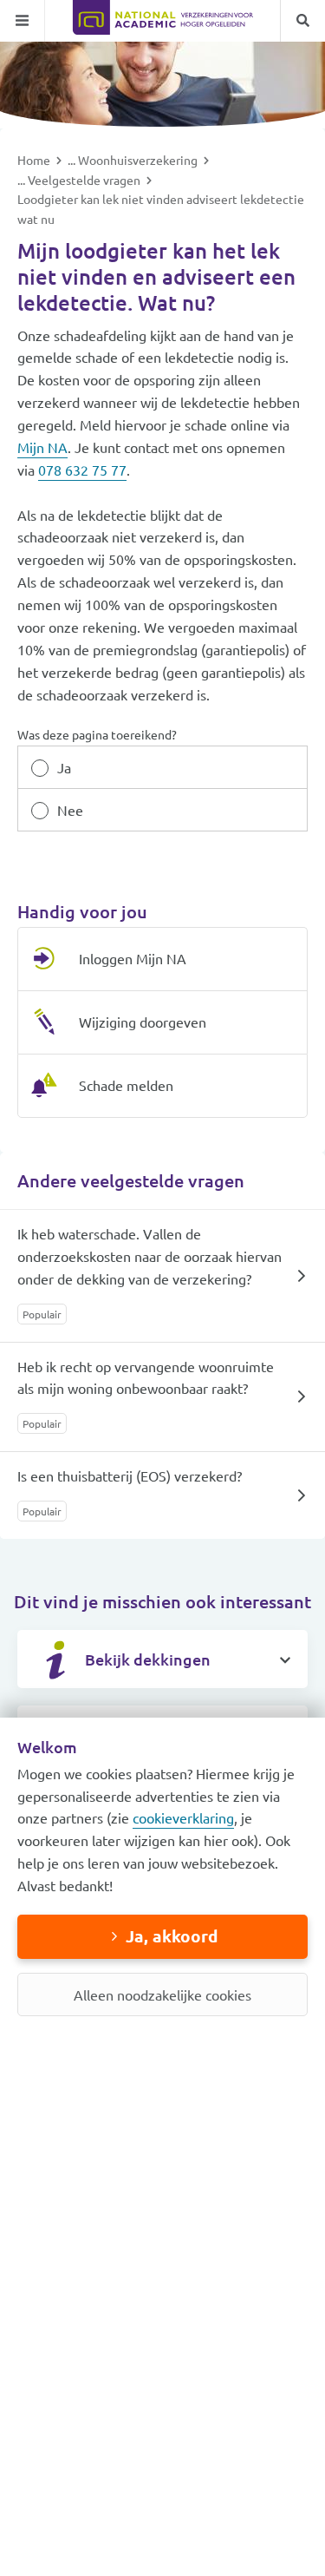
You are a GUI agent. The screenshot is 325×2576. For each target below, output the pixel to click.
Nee (70, 810)
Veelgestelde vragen (85, 180)
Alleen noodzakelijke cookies (162, 1994)
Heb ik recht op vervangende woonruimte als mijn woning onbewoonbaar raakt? (146, 1377)
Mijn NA (42, 447)
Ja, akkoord (172, 1936)
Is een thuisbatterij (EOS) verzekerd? (130, 1475)
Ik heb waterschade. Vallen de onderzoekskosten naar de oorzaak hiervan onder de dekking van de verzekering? (149, 1256)
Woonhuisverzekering (139, 160)
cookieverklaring (183, 1817)
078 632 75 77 (82, 470)
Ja (64, 767)
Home (35, 160)
